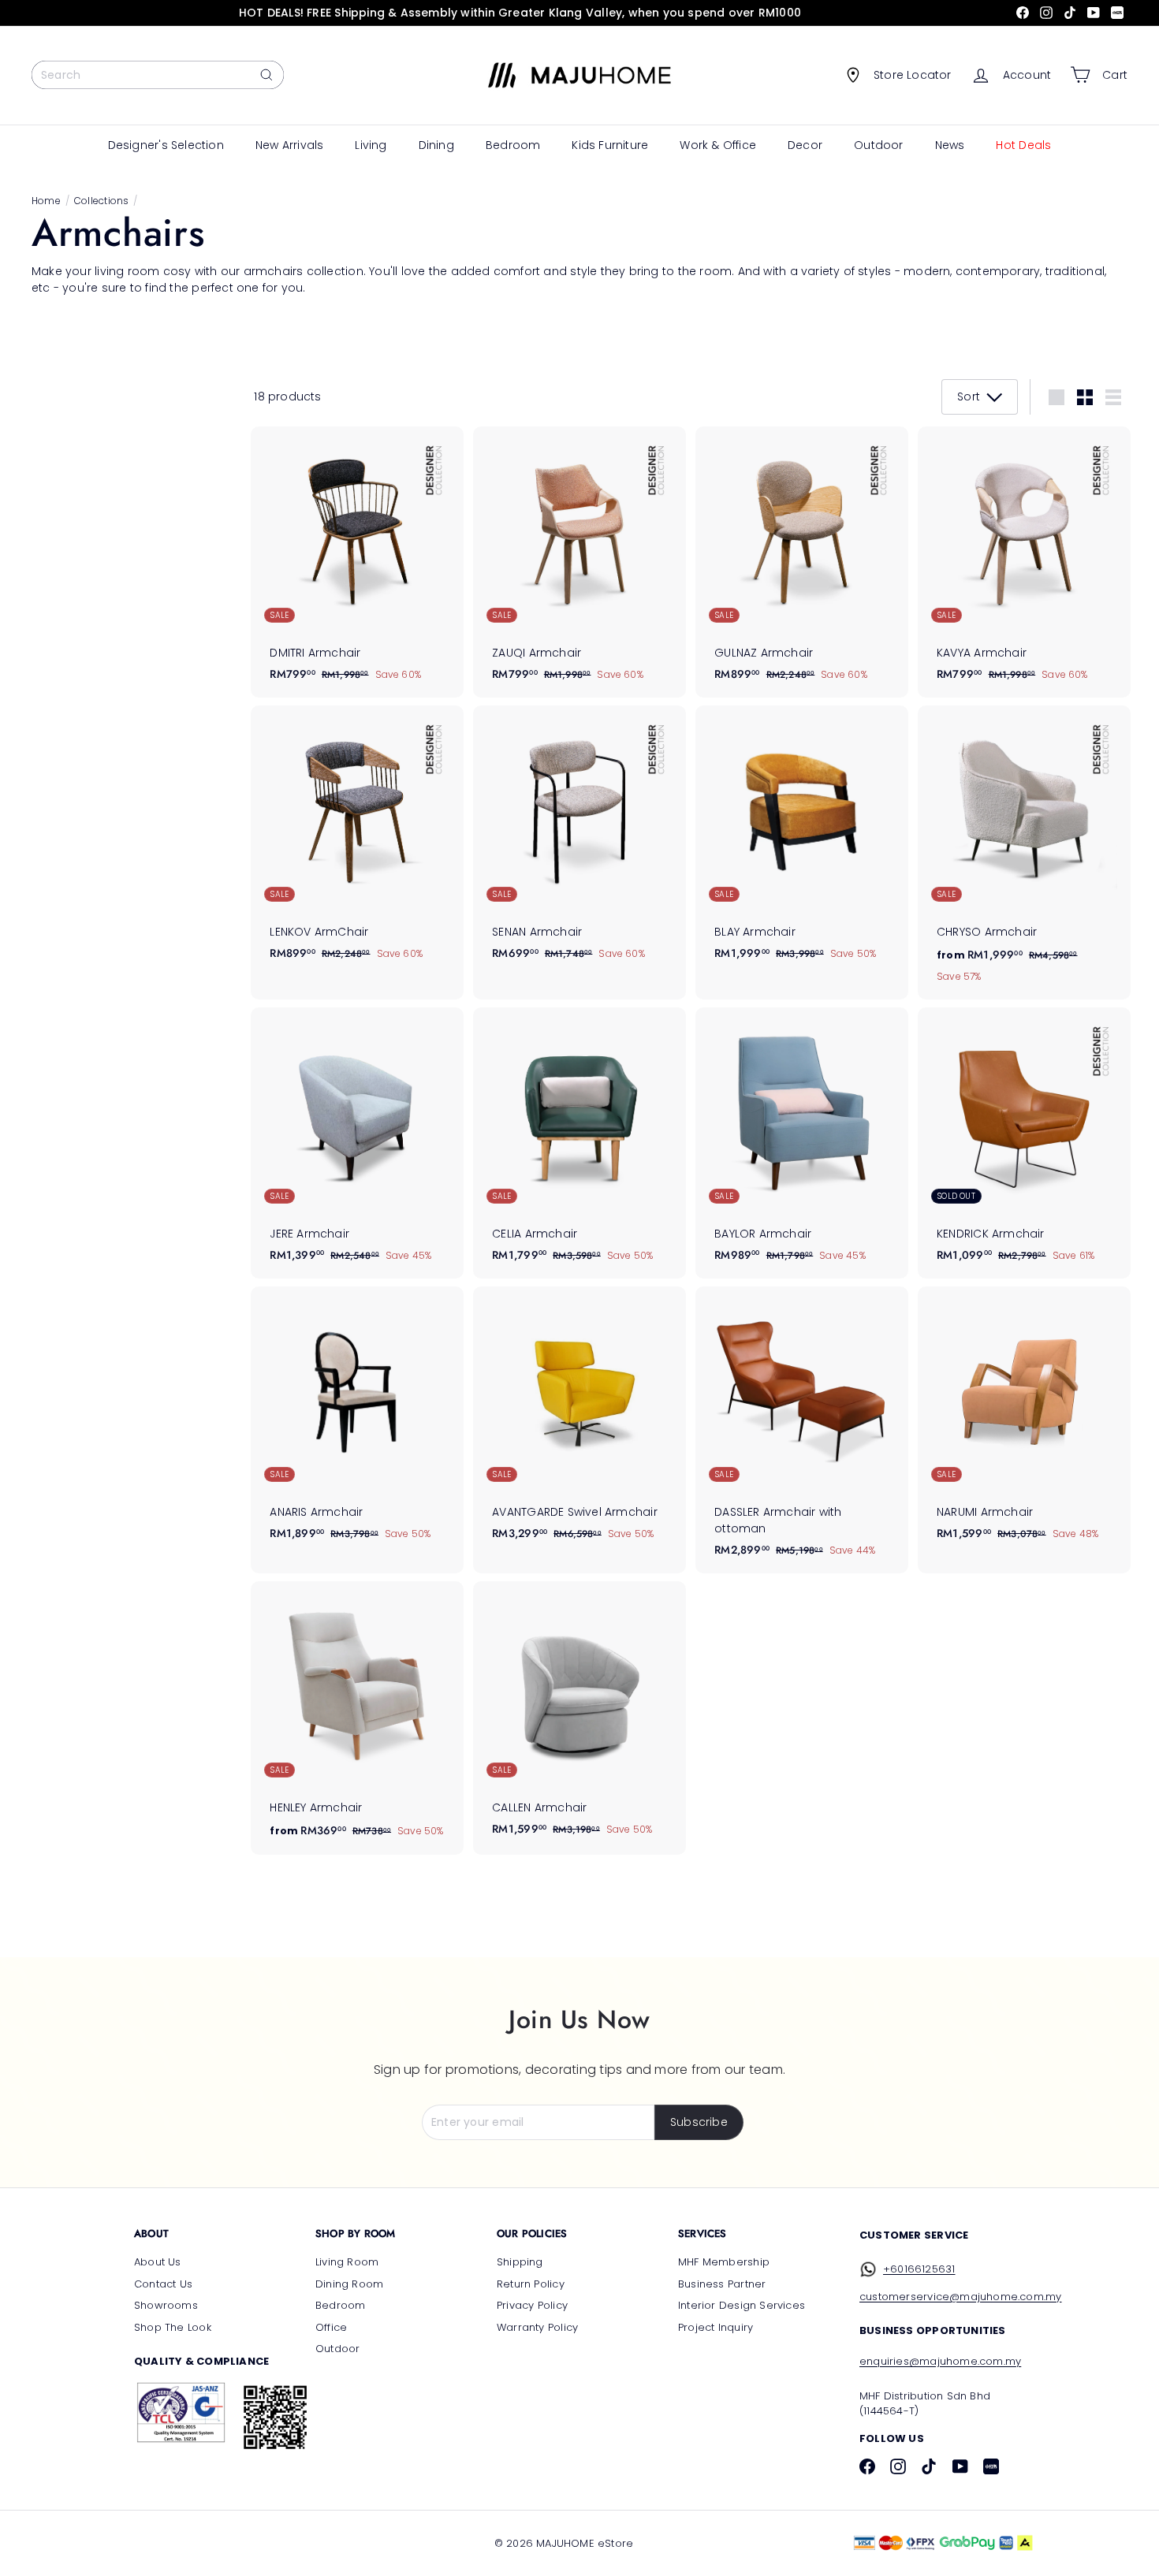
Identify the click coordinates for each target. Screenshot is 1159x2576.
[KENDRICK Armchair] (1024, 1143)
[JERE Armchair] (357, 1143)
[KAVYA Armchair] (1024, 562)
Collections (101, 201)
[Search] (266, 75)
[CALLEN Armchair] (579, 1717)
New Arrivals (290, 145)
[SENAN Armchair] (579, 841)
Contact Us (163, 2284)
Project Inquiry (716, 2327)
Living (371, 145)
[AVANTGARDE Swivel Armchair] (579, 1422)
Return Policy (531, 2284)
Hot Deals (1023, 145)
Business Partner (722, 2284)
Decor (805, 145)
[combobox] (158, 75)
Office (331, 2327)
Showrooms (166, 2305)
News (950, 145)
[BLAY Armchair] (802, 841)
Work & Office (718, 145)
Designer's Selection (166, 145)
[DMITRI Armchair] (357, 562)
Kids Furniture (610, 145)
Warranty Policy (537, 2327)
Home (46, 201)
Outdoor (878, 145)
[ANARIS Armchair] (357, 1422)
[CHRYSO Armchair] (1024, 852)
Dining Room (349, 2284)
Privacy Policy (532, 2305)
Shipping (520, 2262)
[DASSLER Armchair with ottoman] (802, 1430)
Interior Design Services (742, 2305)
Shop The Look (173, 2327)
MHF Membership (724, 2262)
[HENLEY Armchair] (357, 1718)
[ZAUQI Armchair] (579, 562)
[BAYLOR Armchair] (802, 1143)
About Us (158, 2262)
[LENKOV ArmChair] (357, 841)
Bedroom (513, 145)
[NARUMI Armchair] (1024, 1422)
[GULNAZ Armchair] (802, 562)
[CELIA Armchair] (579, 1143)
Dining (436, 145)
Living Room (347, 2262)
